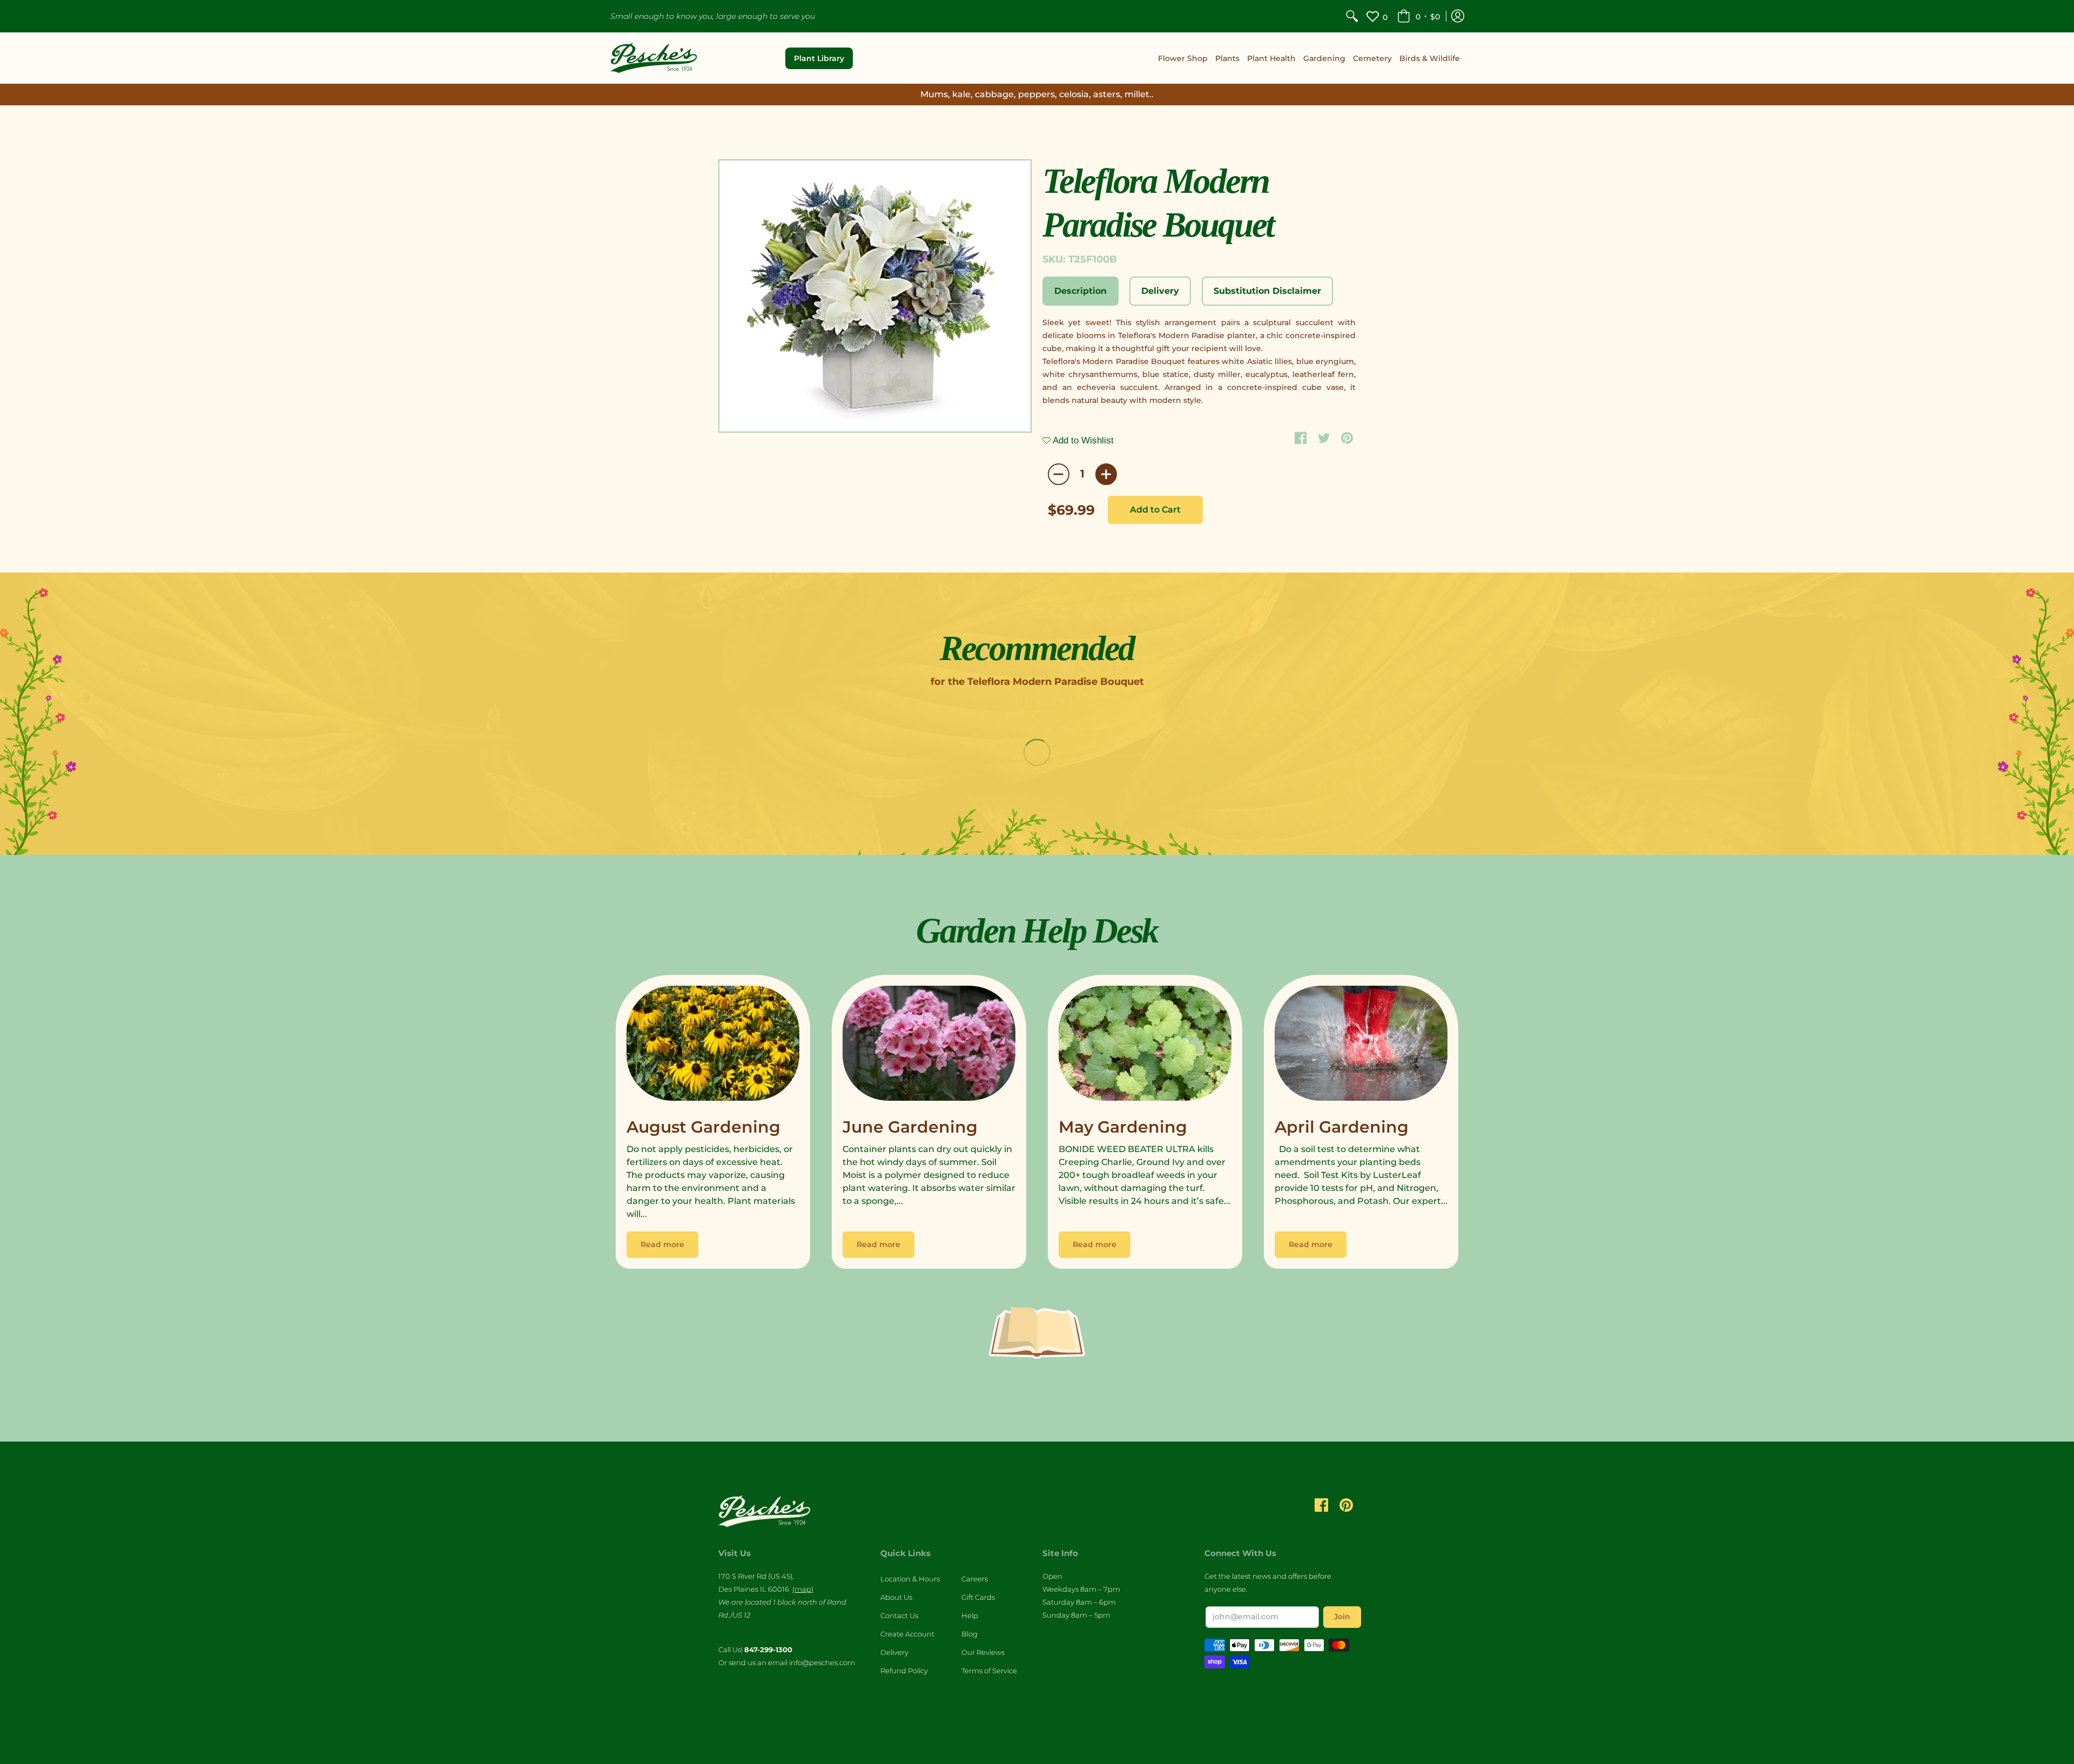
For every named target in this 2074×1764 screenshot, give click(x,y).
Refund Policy (904, 1671)
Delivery (894, 1652)
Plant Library (819, 58)
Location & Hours (910, 1579)
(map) (803, 1589)
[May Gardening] (1145, 1046)
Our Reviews (983, 1652)
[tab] (1080, 291)
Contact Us (899, 1615)
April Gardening (1342, 1127)
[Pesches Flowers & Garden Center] (654, 58)
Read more (662, 1244)
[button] (1419, 16)
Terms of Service (989, 1671)
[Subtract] (1059, 474)
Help (970, 1615)
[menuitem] (1352, 16)
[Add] (1106, 474)
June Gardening (910, 1127)
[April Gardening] (1361, 1046)
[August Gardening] (713, 1046)
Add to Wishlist (1082, 440)
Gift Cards (978, 1597)
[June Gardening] (929, 1046)
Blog (969, 1634)
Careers (975, 1579)
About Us (896, 1597)
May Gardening (1123, 1127)
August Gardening (703, 1127)
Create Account (907, 1634)
